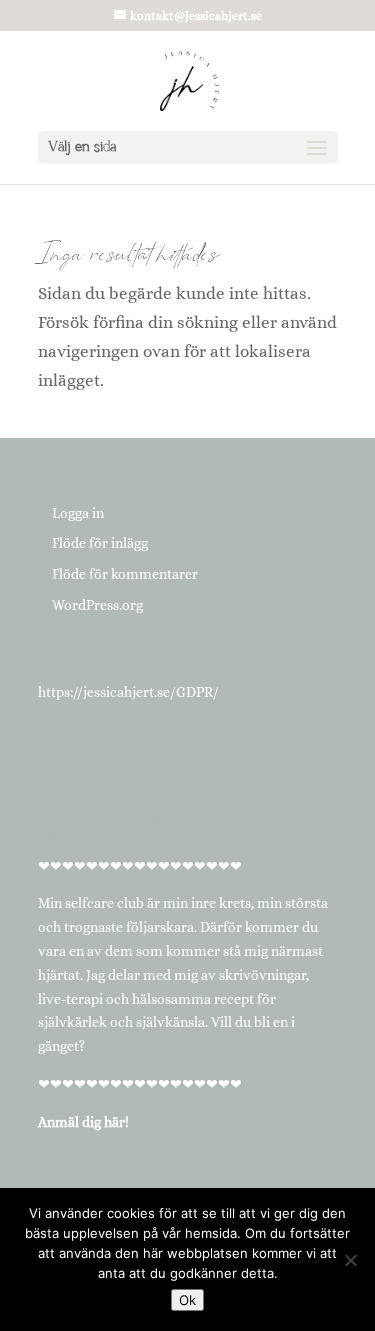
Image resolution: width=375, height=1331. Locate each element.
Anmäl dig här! (83, 1122)
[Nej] (350, 1260)
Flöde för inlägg (100, 543)
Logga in (78, 513)
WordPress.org (97, 605)
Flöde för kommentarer (125, 574)
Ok (187, 1300)
